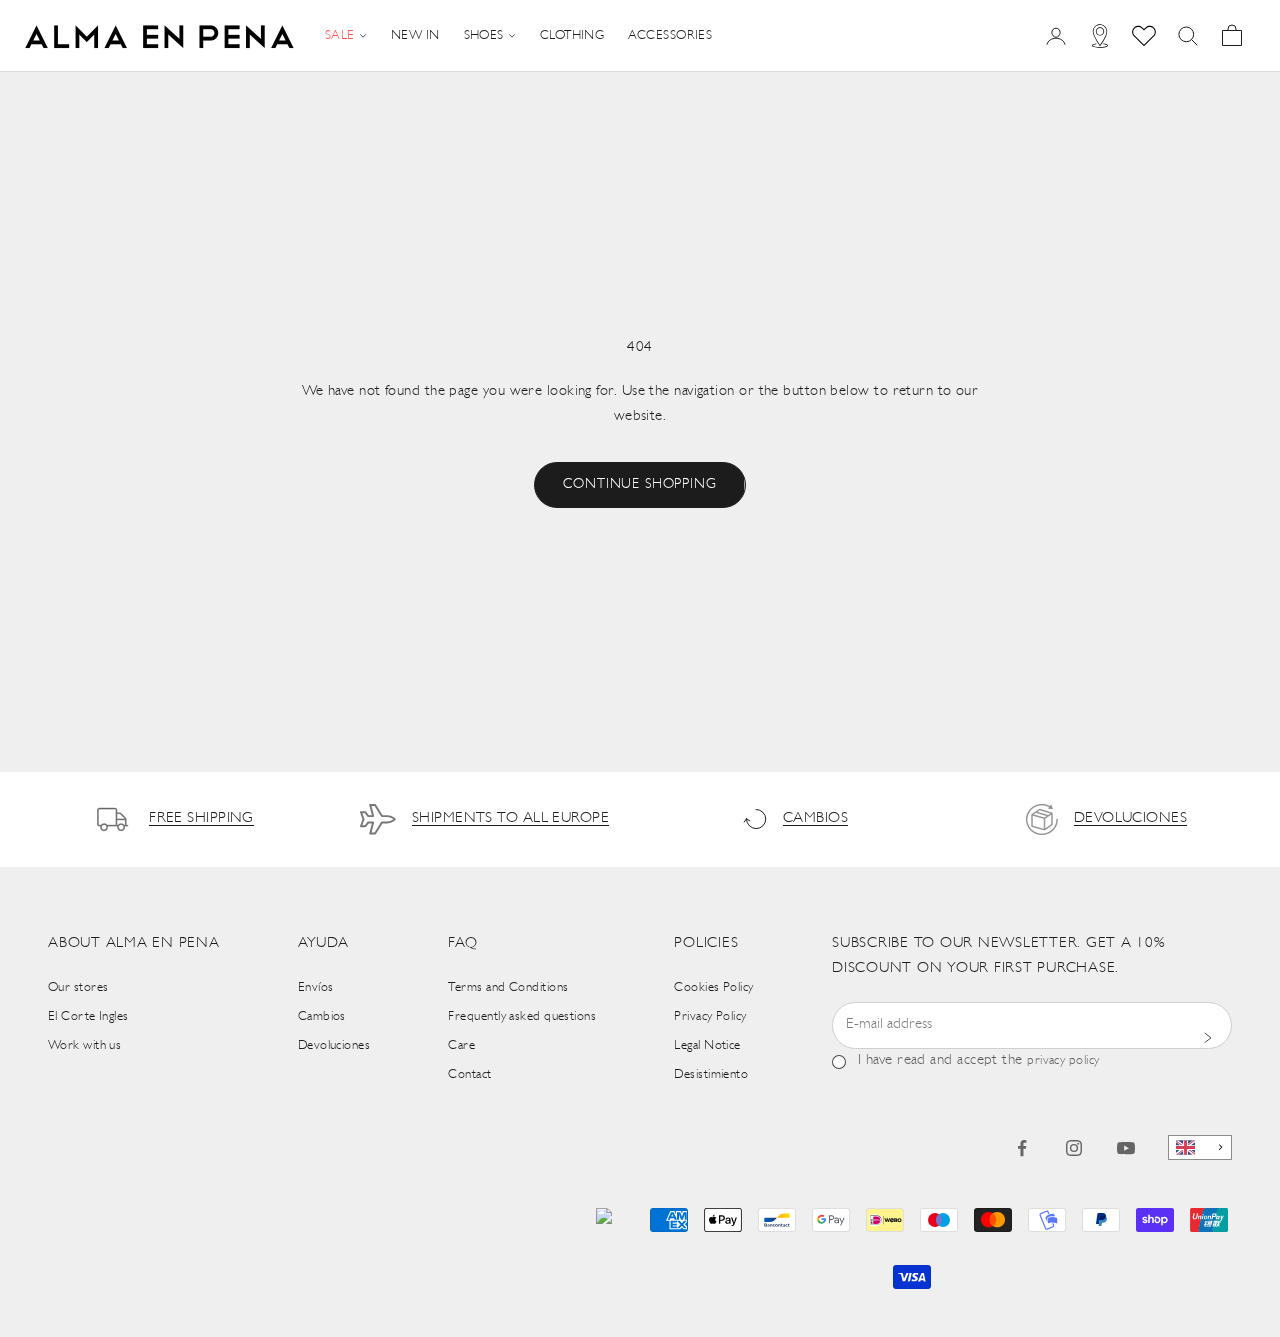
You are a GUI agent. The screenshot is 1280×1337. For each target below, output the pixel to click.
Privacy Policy (710, 1016)
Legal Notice (707, 1045)
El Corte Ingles (88, 1016)
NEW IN (415, 35)
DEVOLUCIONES (1130, 818)
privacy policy (1063, 1060)
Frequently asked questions (522, 1016)
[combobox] (1200, 1147)
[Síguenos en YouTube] (1126, 1148)
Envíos (316, 987)
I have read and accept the (978, 1060)
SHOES (484, 35)
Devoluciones (334, 1045)
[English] (1200, 1147)
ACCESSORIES (670, 35)
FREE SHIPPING (201, 818)
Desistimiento (711, 1074)
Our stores (78, 987)
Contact (469, 1074)
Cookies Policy (713, 987)
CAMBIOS (815, 818)
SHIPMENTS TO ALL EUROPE (510, 818)
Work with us (84, 1045)
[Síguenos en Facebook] (1022, 1148)
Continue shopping (639, 484)
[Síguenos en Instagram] (1074, 1148)
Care (461, 1045)
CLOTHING (572, 35)
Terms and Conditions (508, 987)
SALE (340, 35)
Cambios (322, 1016)
